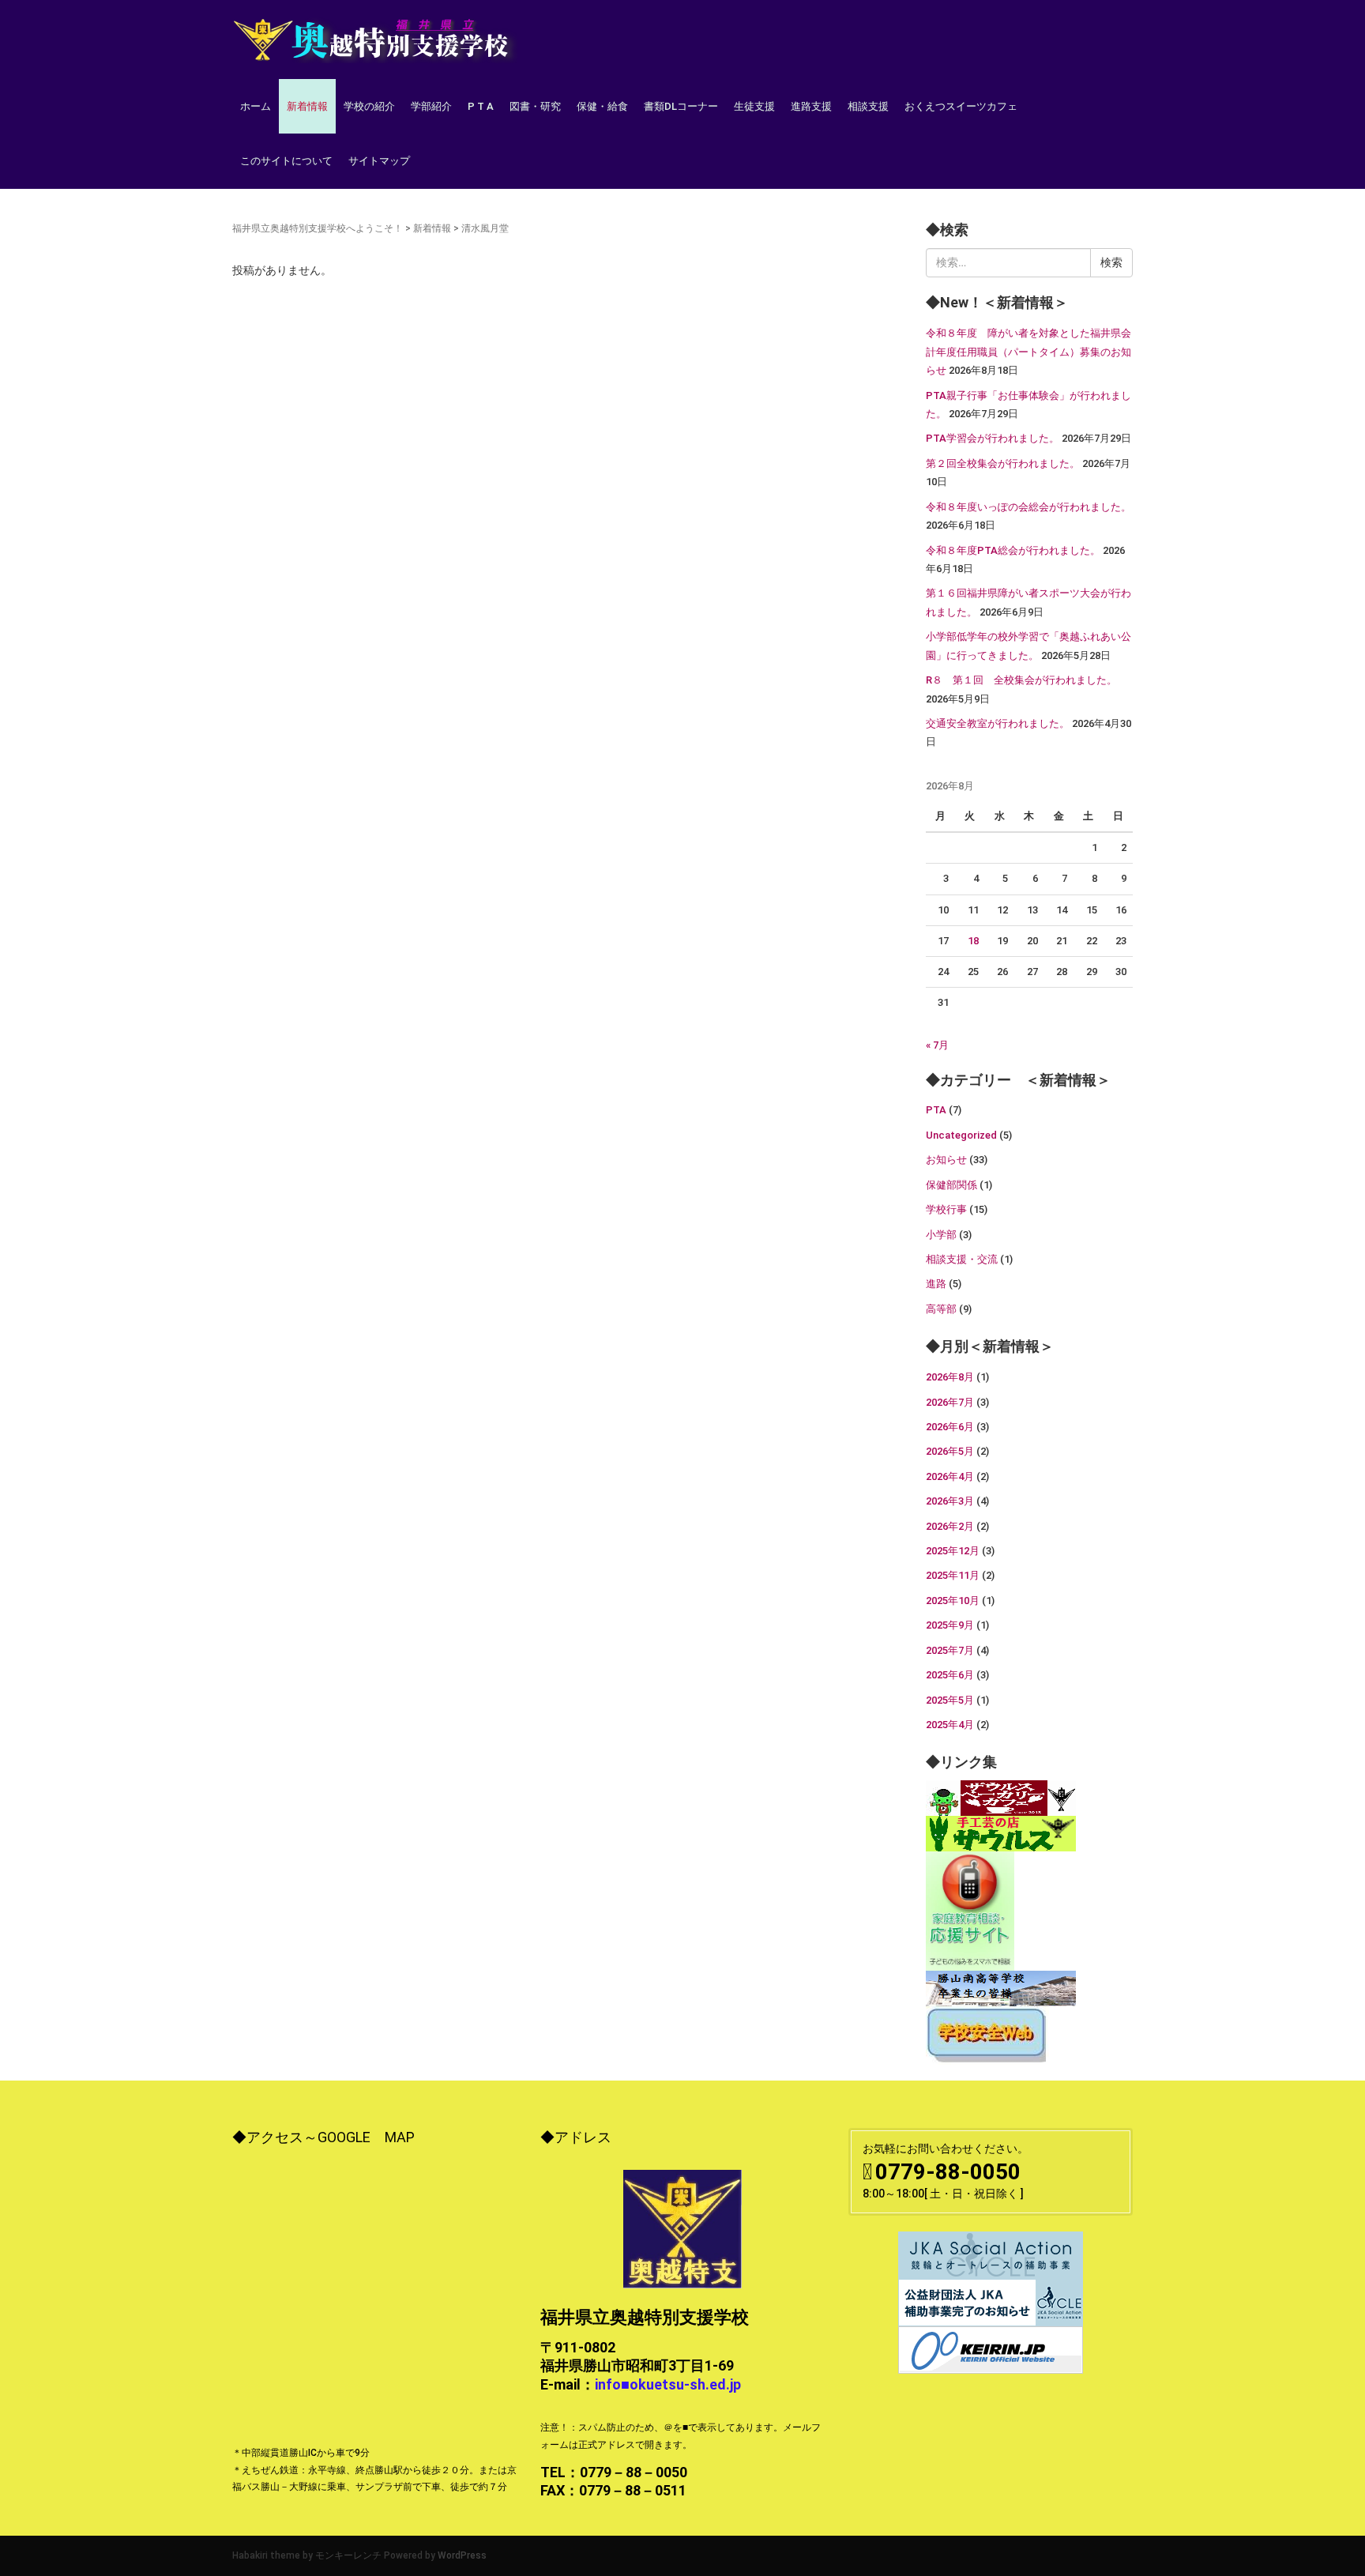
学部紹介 (431, 106)
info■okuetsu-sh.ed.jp (668, 2384)
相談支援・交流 (962, 1259)
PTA (936, 1110)
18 (973, 941)
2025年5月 (950, 1700)
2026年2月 (950, 1526)
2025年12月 (953, 1551)
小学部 (941, 1235)
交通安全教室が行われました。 (998, 723)
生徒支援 (754, 106)
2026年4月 (950, 1476)
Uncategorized (961, 1135)
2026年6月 (950, 1427)
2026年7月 (950, 1402)
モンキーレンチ (348, 2555)
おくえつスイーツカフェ (961, 106)
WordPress (462, 2555)
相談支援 (868, 106)
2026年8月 (950, 1377)
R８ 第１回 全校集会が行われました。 (1021, 680)
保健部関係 (951, 1185)
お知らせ (946, 1160)
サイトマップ (379, 161)
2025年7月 (950, 1650)
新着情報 (307, 106)
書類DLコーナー (681, 106)
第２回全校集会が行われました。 (1003, 463)
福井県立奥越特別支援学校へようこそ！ (318, 228)
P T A (481, 106)
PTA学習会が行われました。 (993, 438)
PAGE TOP (1320, 2485)
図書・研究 (535, 106)
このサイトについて (286, 161)
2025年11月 (953, 1575)
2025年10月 (953, 1601)
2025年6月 (950, 1675)
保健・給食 (602, 106)
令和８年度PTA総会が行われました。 (1013, 550)
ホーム (256, 106)
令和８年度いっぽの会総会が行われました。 (1028, 507)
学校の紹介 (369, 106)
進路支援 (811, 106)
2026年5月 (950, 1451)
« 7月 (937, 1045)
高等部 (941, 1309)
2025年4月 (950, 1725)
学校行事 (946, 1209)
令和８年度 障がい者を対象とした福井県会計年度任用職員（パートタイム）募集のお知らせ (1028, 352)
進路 (936, 1284)
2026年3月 (950, 1501)
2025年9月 (950, 1625)
